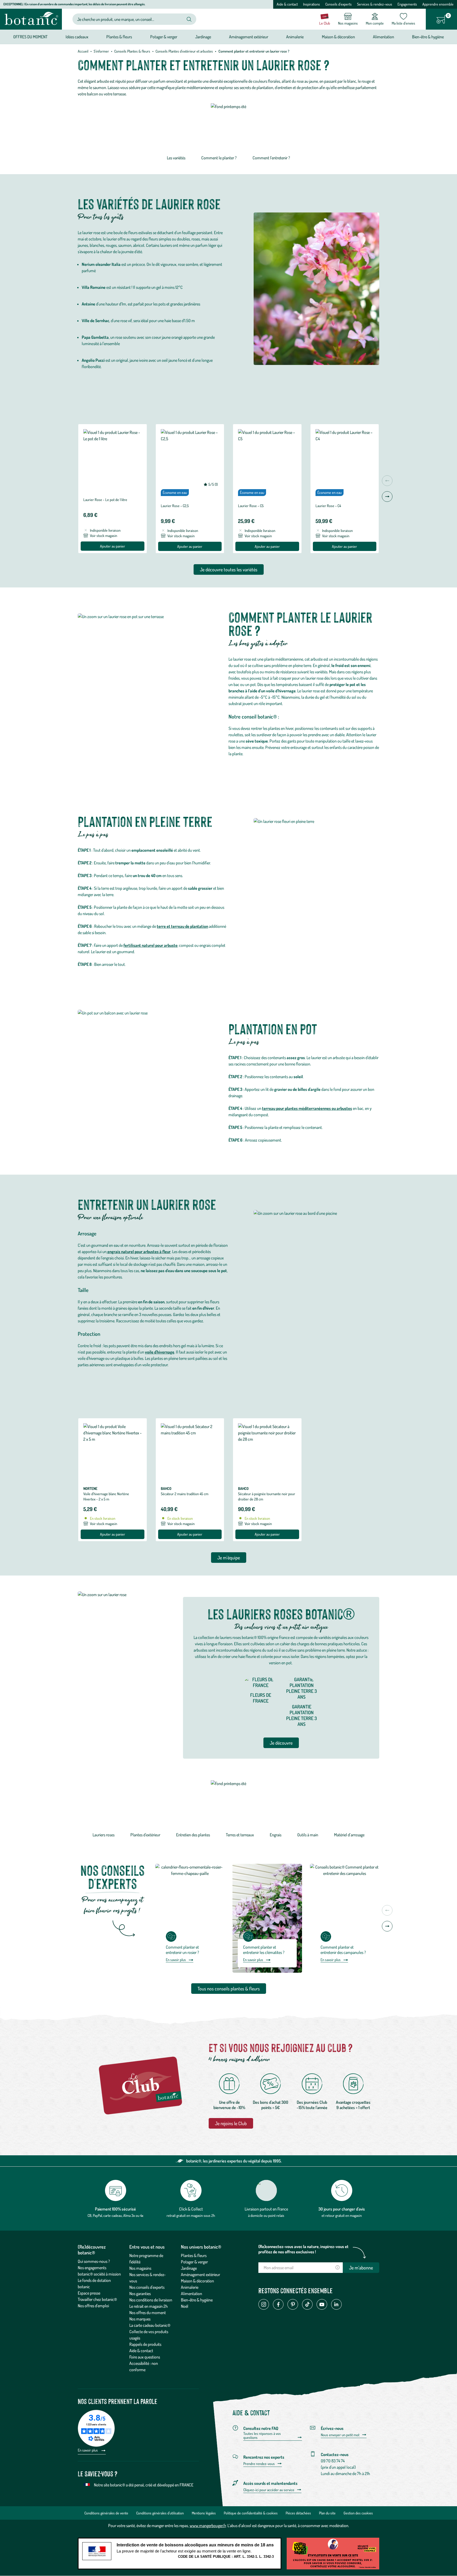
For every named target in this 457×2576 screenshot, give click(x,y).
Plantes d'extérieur (145, 1835)
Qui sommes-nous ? (94, 2261)
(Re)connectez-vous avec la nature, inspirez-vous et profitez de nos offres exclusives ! (303, 2249)
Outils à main (308, 1835)
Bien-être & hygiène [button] (428, 37)
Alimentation (191, 2294)
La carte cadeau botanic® (150, 2325)
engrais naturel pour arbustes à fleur (139, 1252)
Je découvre (281, 1743)
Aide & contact (287, 4)
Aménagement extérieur (200, 2274)
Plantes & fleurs (194, 2255)
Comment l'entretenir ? (271, 158)
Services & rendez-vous (375, 4)
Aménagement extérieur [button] (249, 37)
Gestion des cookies (358, 2513)
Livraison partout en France (266, 2209)
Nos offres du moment (148, 2313)
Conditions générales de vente (106, 2513)
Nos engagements (92, 2268)
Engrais (276, 1835)
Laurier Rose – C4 (328, 506)
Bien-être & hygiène (197, 2300)
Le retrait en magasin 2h (148, 2306)
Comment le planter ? (219, 158)
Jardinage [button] (203, 37)
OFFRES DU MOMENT (30, 37)
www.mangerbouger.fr (208, 2526)
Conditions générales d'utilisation (160, 2513)
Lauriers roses (104, 1835)
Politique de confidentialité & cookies (251, 2513)
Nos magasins (140, 2268)
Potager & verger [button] (164, 37)
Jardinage (189, 2268)
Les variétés (176, 158)
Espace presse (89, 2293)
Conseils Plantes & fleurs (132, 51)
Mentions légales (204, 2513)
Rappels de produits (145, 2344)
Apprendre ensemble (438, 4)
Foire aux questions (145, 2357)
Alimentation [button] (383, 37)
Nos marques (140, 2319)
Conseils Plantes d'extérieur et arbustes (184, 51)
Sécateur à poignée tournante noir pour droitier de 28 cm (267, 1496)
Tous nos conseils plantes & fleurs (229, 1989)
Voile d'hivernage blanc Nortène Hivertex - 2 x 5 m (106, 1496)
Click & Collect (191, 2209)
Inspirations (312, 4)
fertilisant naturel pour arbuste (150, 945)
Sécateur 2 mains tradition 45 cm (185, 1494)
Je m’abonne (361, 2268)
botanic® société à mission (99, 2274)
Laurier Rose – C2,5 (175, 506)
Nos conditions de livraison (151, 2300)
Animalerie (190, 2287)
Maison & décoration (197, 2281)
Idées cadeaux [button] (77, 37)
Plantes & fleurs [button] (119, 37)
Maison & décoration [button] (338, 37)
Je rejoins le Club (231, 2123)
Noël (185, 2306)
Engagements (407, 4)
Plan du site (327, 2513)
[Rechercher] (189, 19)
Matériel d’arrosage (349, 1835)
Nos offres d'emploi (93, 2306)
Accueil (83, 51)
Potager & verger (194, 2262)
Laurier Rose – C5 (251, 506)
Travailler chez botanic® (97, 2299)
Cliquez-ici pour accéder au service (269, 2490)
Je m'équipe (229, 1558)
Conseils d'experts (339, 4)
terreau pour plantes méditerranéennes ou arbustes (307, 1108)
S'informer (101, 51)
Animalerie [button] (295, 37)
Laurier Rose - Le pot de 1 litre (105, 500)
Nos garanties (140, 2294)
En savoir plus (176, 1960)
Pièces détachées (298, 2513)
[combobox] (130, 19)
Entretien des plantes (193, 1835)
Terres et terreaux (240, 1835)
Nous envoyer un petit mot (340, 2435)
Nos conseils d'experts (147, 2287)
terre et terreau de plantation (182, 926)
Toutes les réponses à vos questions (262, 2436)
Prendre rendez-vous (259, 2464)
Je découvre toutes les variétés (229, 569)
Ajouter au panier (113, 546)
